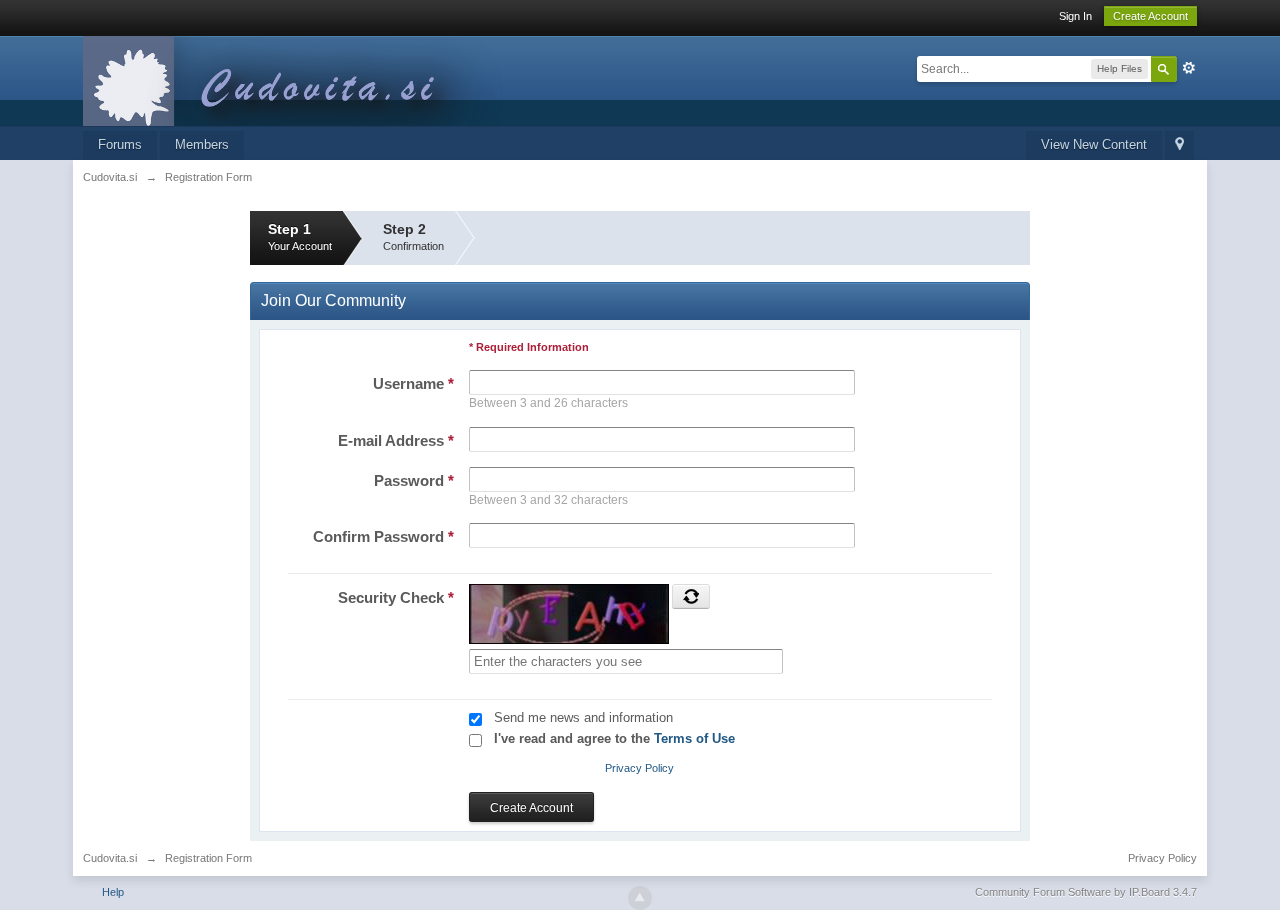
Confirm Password (383, 536)
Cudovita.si (110, 858)
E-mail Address (396, 440)
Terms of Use (694, 738)
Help (113, 892)
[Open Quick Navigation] (1179, 145)
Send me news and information (583, 717)
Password (414, 480)
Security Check (396, 597)
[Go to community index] (302, 79)
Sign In (1075, 16)
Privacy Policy (639, 768)
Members (202, 144)
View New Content (1094, 144)
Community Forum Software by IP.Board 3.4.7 (1086, 892)
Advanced (1189, 68)
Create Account (1150, 16)
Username (413, 383)
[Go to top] (640, 898)
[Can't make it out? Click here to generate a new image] (691, 596)
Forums (120, 144)
